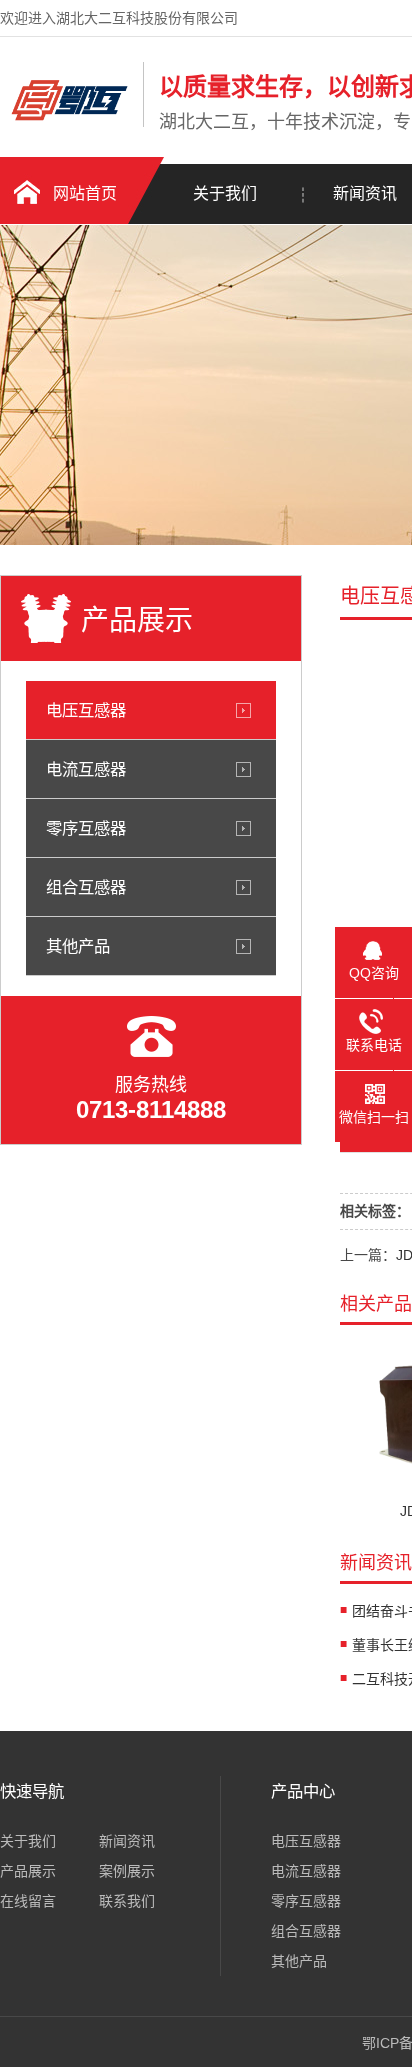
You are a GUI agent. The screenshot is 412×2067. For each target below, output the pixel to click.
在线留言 (28, 1901)
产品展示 (28, 1871)
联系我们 (127, 1901)
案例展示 (127, 1871)
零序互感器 (86, 828)
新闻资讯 (127, 1841)
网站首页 (85, 193)
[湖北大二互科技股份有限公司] (66, 123)
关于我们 (225, 193)
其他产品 (78, 946)
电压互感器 (86, 710)
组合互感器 (86, 887)
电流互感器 (86, 769)
